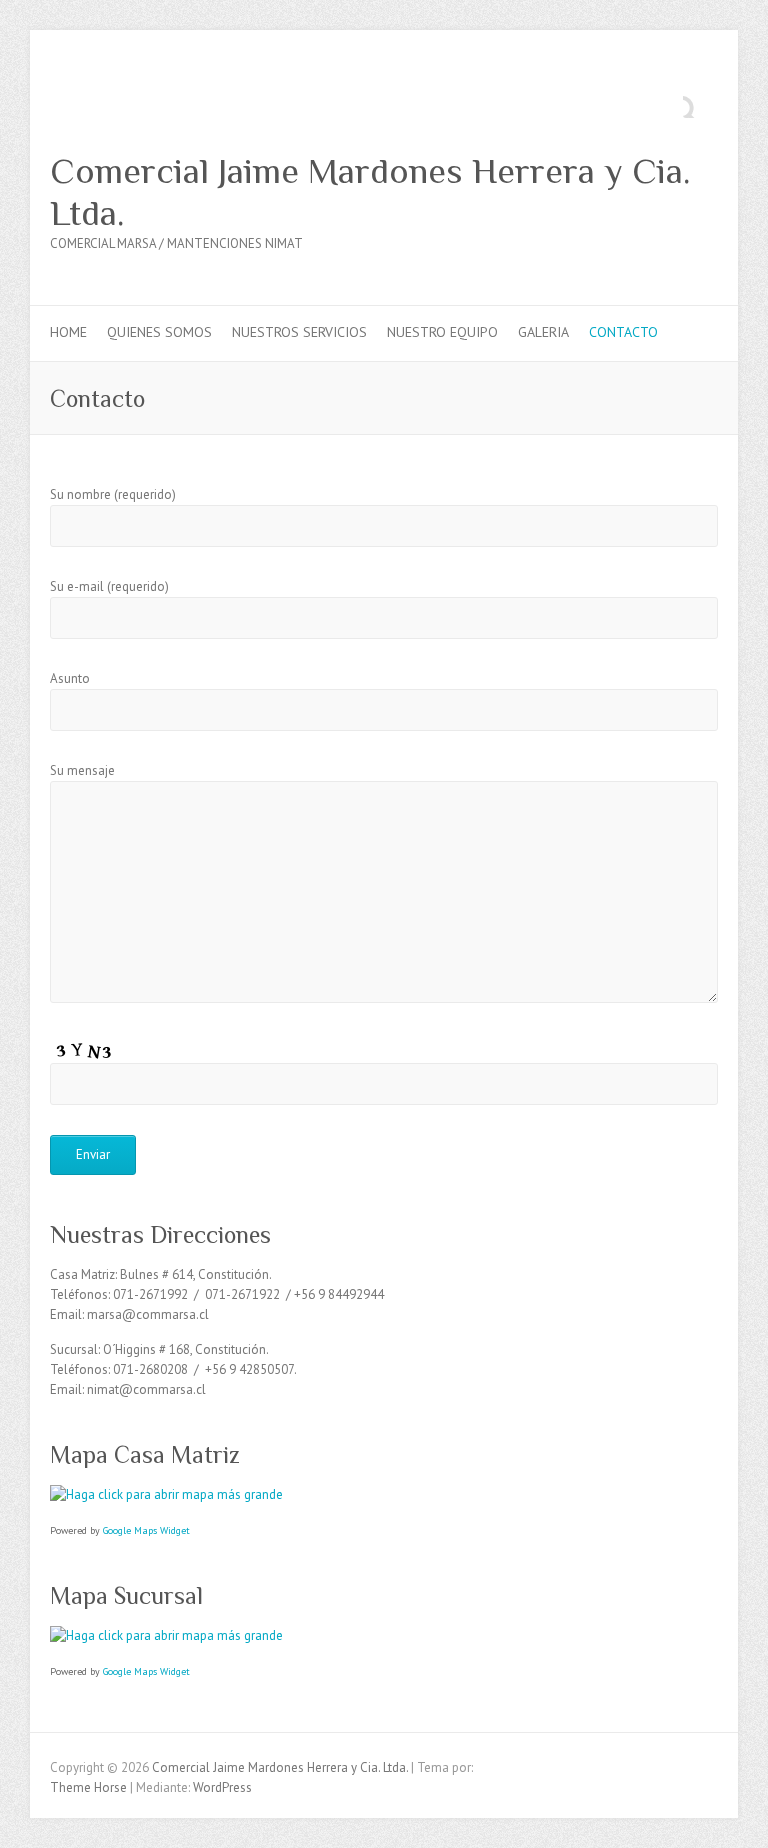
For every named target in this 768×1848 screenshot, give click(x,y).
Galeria (543, 332)
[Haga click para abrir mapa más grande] (166, 1494)
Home (68, 332)
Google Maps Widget (146, 1530)
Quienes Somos (159, 332)
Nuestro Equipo (442, 332)
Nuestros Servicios (299, 332)
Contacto (623, 332)
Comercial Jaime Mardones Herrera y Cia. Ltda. (370, 192)
